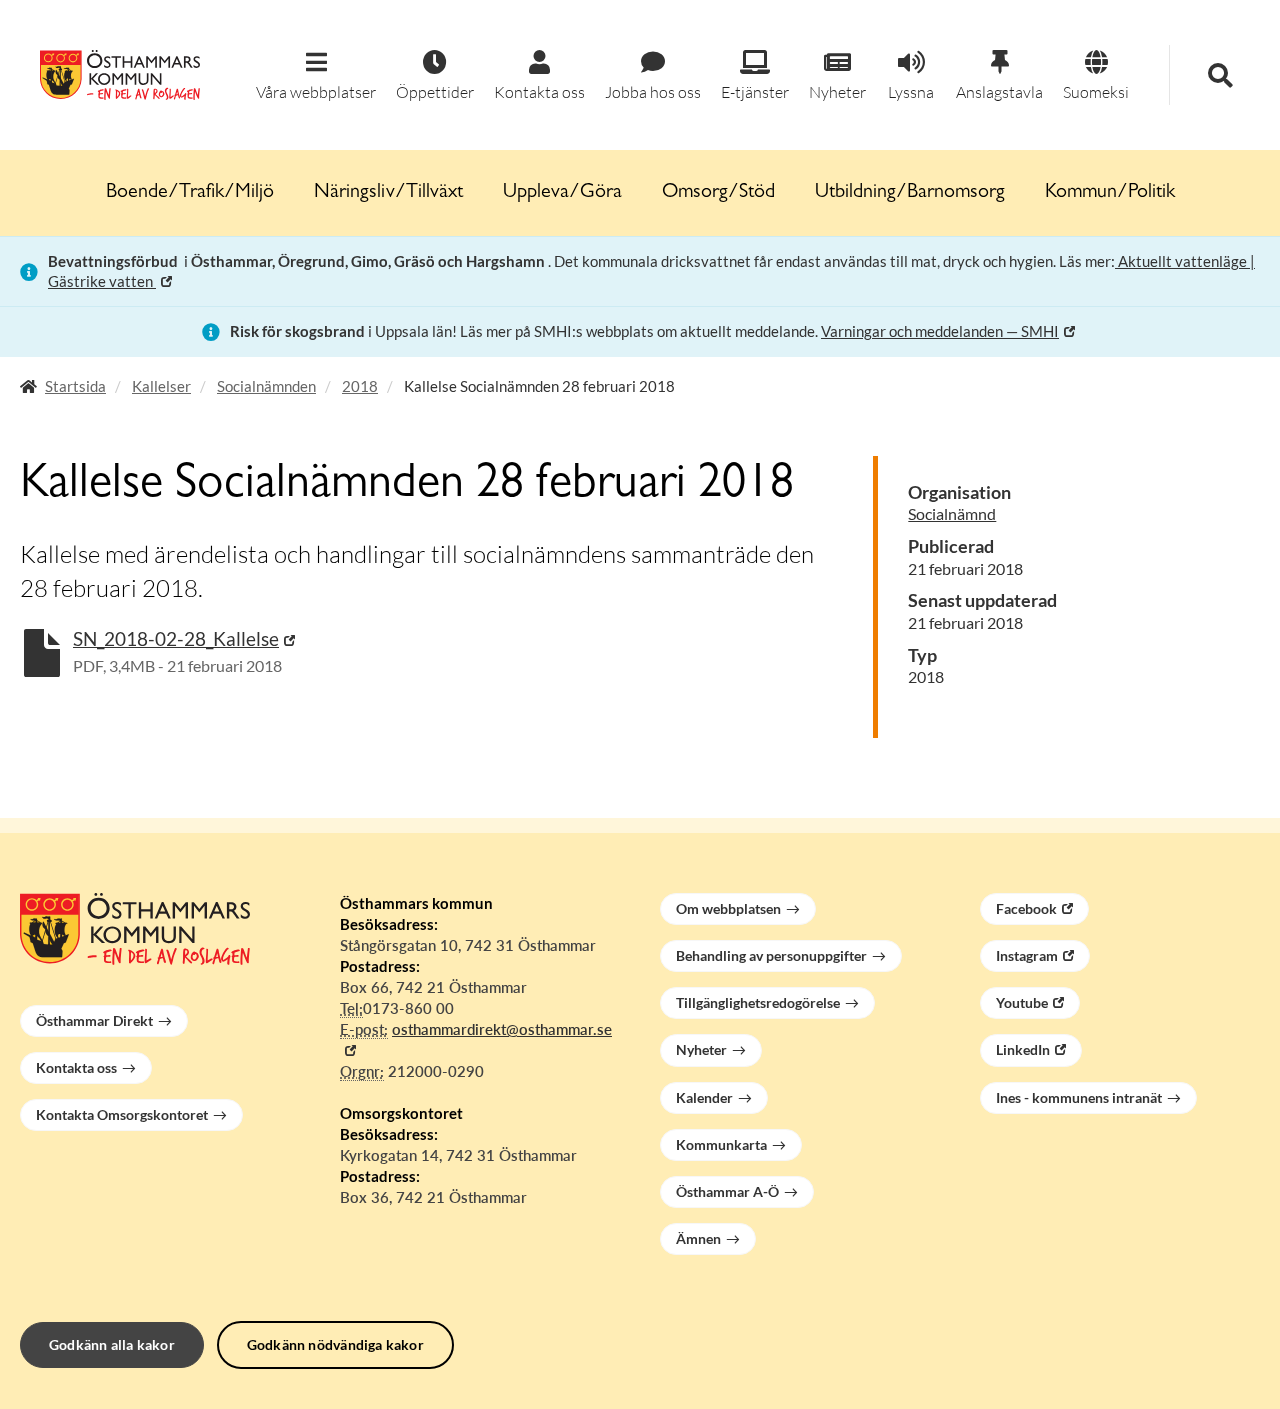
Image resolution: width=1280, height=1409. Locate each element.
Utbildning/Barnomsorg (910, 193)
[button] (316, 76)
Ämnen (698, 1238)
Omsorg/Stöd (718, 193)
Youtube (1022, 1002)
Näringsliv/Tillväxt (388, 193)
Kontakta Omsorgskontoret (122, 1114)
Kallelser (161, 386)
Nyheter (701, 1049)
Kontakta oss (76, 1067)
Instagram (1027, 955)
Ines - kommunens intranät (1079, 1097)
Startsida (75, 386)
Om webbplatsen (728, 908)
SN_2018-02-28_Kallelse (176, 638)
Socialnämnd (952, 513)
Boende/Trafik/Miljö (190, 193)
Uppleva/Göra (562, 193)
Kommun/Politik (1110, 193)
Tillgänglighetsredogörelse (758, 1002)
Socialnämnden (266, 386)
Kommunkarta (721, 1144)
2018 (360, 386)
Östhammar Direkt (94, 1020)
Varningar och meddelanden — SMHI (940, 331)
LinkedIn (1023, 1049)
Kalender (704, 1097)
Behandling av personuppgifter (771, 955)
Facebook (1026, 908)
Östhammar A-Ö (727, 1191)
